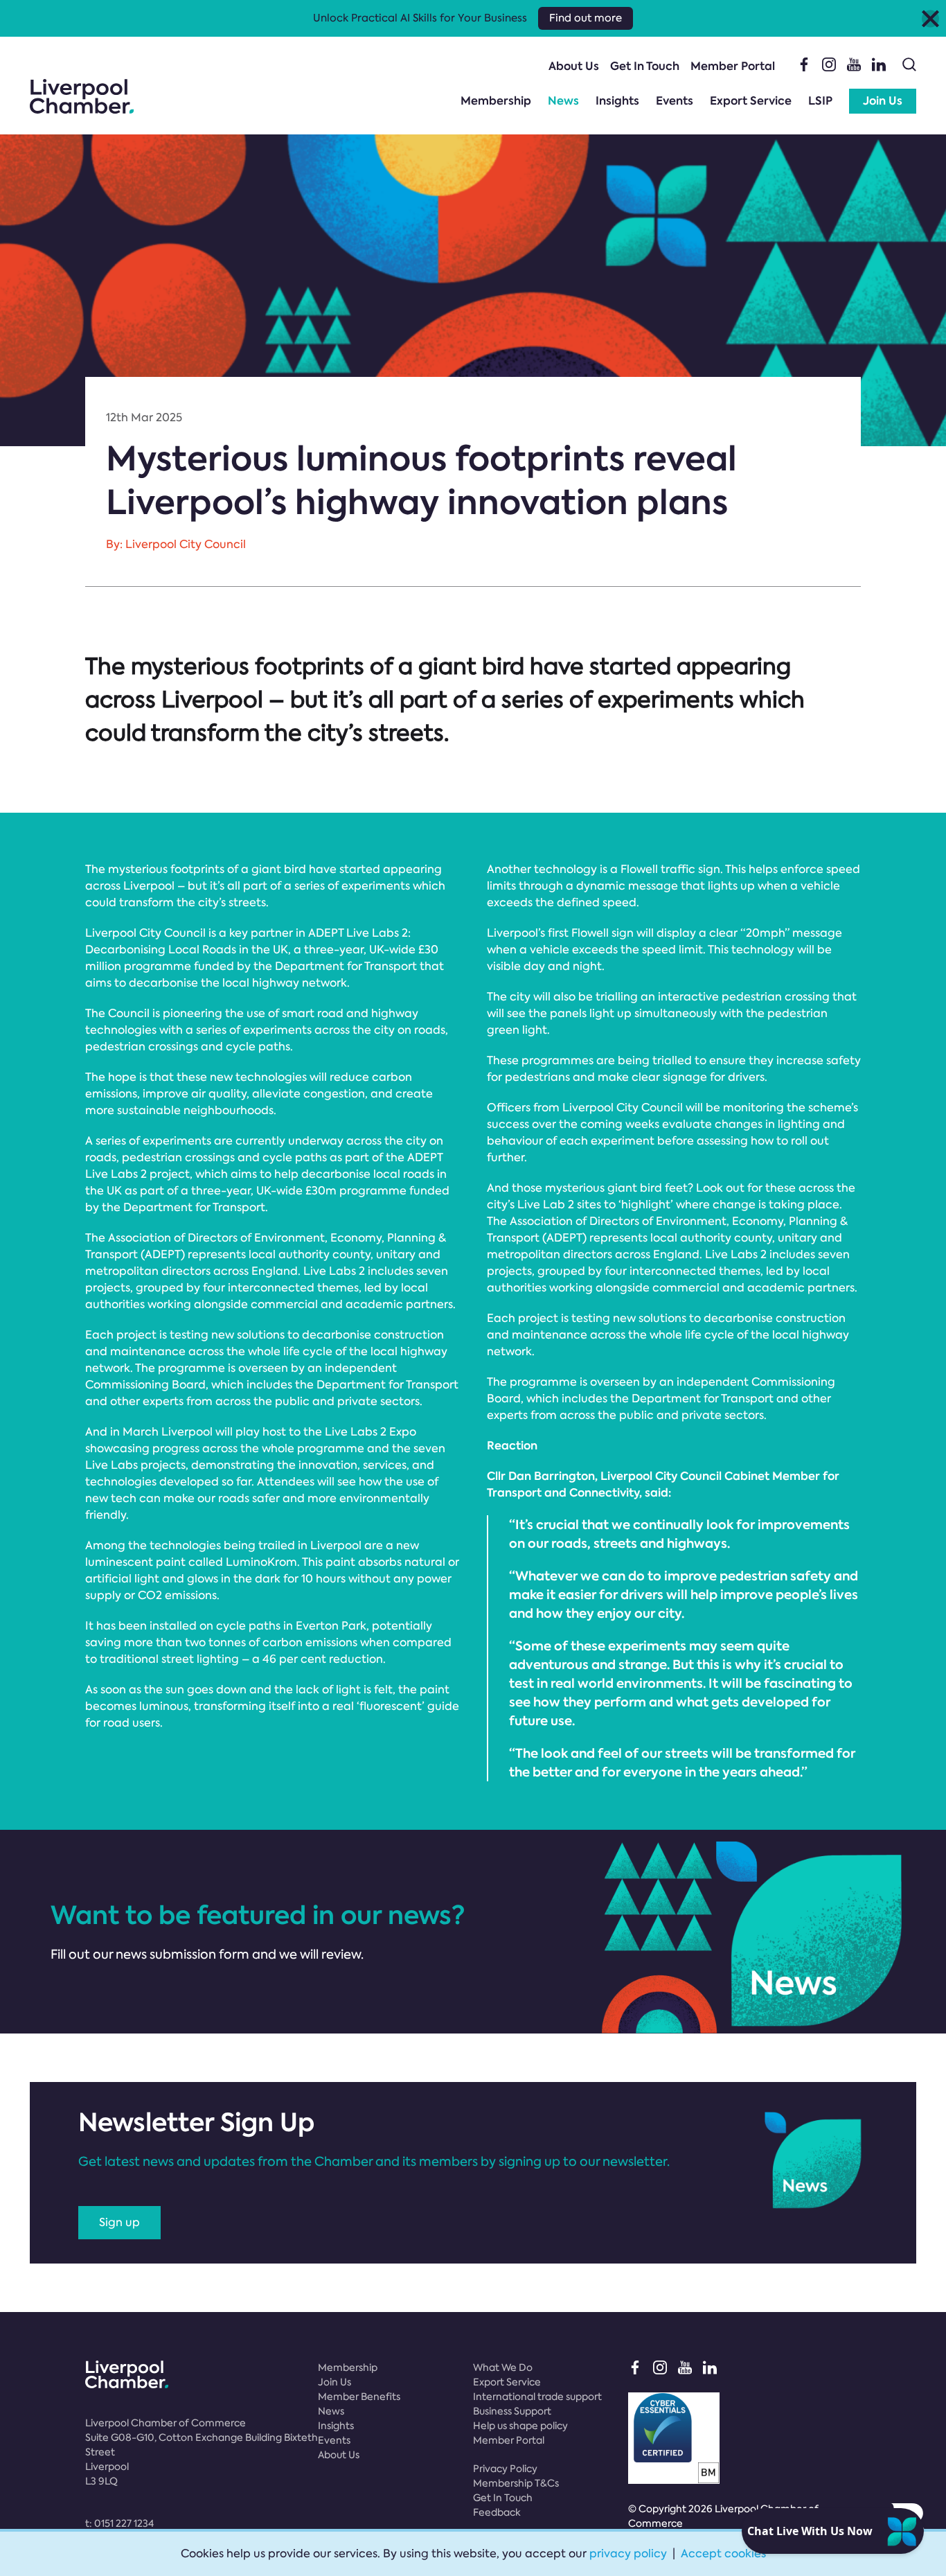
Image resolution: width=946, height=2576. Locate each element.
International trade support (537, 2397)
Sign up (119, 2222)
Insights (617, 101)
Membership (496, 101)
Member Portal (733, 66)
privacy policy (628, 2553)
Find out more (586, 18)
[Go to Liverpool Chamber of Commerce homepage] (82, 96)
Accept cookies (723, 2553)
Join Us (883, 101)
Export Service (751, 101)
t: (119, 2523)
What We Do (503, 2367)
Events (675, 101)
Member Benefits (359, 2397)
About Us (574, 66)
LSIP (820, 101)
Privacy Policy (505, 2469)
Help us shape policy (520, 2426)
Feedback (497, 2512)
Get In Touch (645, 66)
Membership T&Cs (516, 2483)
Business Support (512, 2411)
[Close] (930, 18)
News (563, 101)
